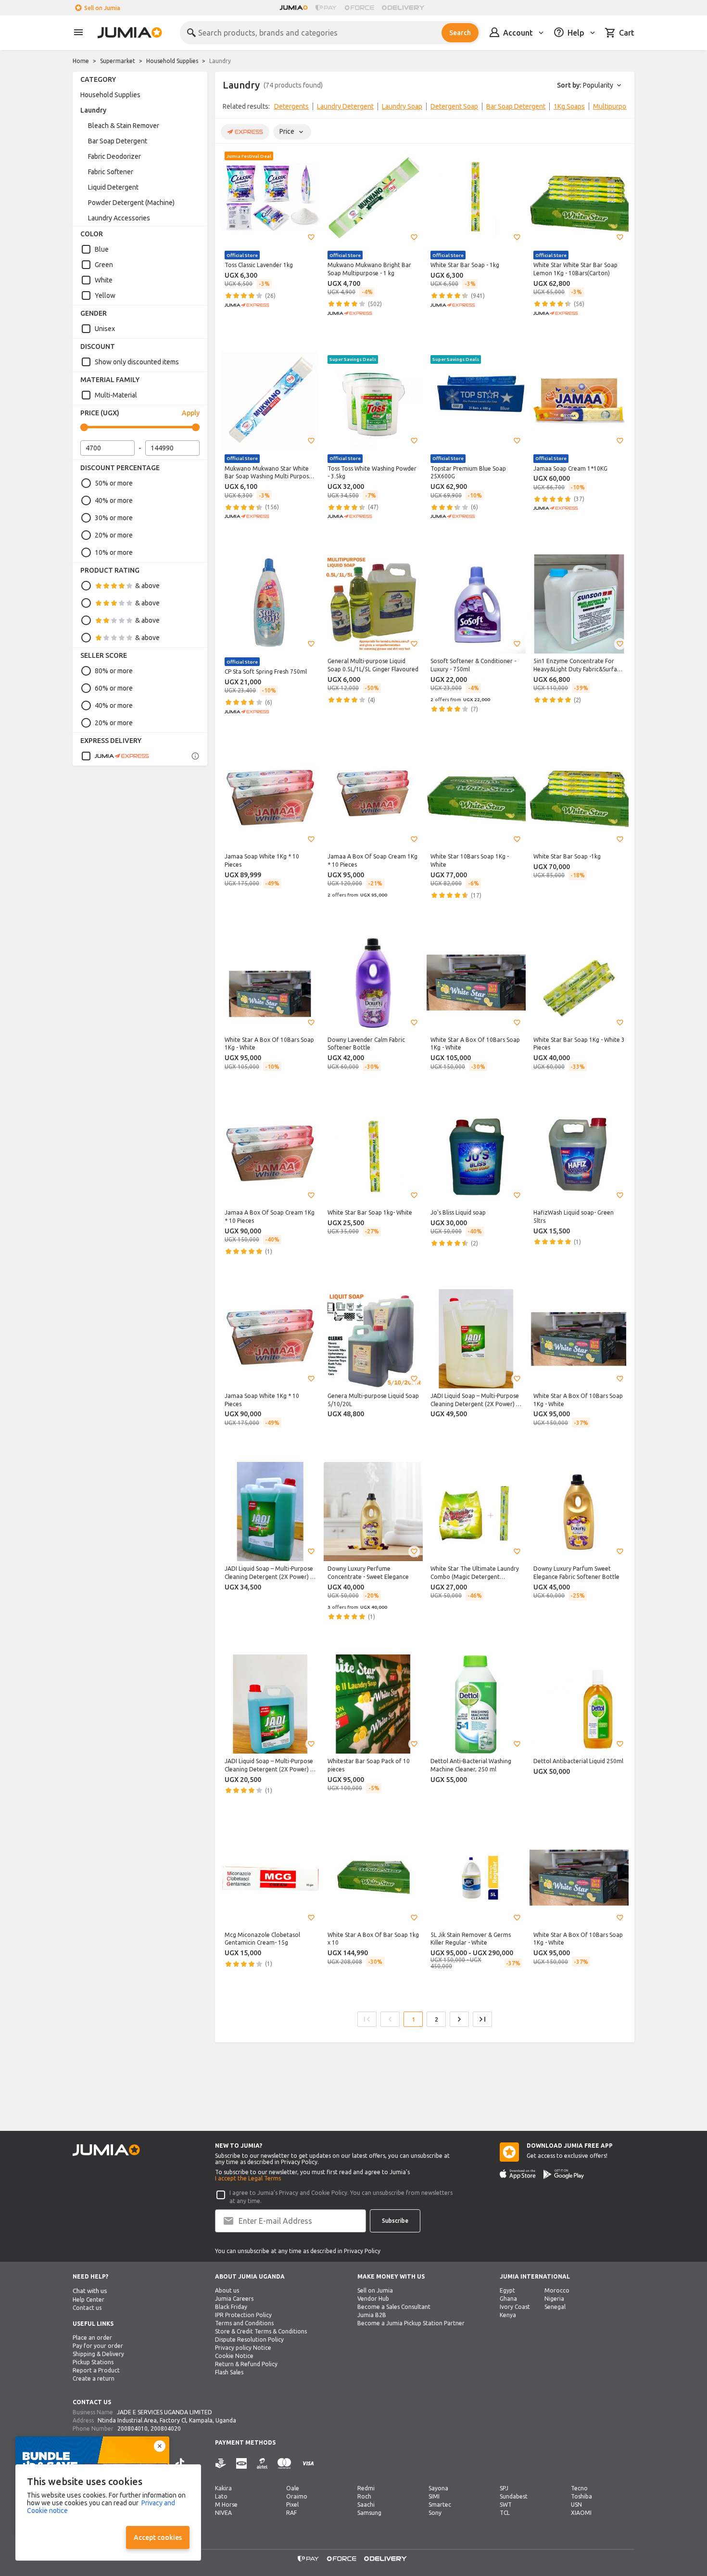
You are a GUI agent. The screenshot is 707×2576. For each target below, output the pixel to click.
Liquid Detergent (113, 187)
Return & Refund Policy (246, 2364)
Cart (627, 33)
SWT (506, 2505)
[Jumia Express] (115, 756)
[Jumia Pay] (326, 8)
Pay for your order (98, 2346)
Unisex (105, 329)
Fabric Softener (111, 172)
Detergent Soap (454, 106)
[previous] (228, 108)
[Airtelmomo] (262, 2464)
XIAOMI (581, 2513)
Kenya (508, 2315)
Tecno (579, 2488)
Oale (293, 2488)
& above (147, 586)
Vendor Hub (373, 2299)
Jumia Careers (234, 2299)
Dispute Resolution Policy (249, 2339)
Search (460, 33)
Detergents (291, 106)
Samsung (369, 2513)
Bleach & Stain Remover (124, 126)
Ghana (508, 2299)
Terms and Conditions (244, 2323)
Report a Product (96, 2370)
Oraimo (297, 2496)
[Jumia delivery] (405, 8)
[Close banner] (160, 2446)
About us (227, 2290)
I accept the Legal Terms (248, 2178)
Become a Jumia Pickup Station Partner (411, 2323)
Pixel (292, 2505)
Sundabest (514, 2496)
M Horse (226, 2505)
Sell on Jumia (102, 8)
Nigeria (554, 2299)
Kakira (223, 2488)
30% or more (114, 518)
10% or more (114, 552)
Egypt (507, 2290)
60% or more (114, 688)
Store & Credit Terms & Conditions (261, 2331)
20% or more (114, 535)
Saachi (366, 2505)
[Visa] (308, 2464)
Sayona (438, 2488)
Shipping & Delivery (98, 2354)
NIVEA (223, 2513)
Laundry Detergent (345, 106)
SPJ (504, 2488)
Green (104, 265)
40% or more (114, 500)
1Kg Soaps (569, 106)
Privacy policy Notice (243, 2348)
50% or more (114, 483)
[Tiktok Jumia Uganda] (180, 2463)
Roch (364, 2496)
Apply (191, 413)
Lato (221, 2496)
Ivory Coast (515, 2307)
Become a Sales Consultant (394, 2307)
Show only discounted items (137, 362)
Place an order (92, 2338)
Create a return (94, 2378)
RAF (291, 2513)
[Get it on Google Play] (564, 2174)
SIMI (434, 2496)
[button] (311, 237)
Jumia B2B (372, 2315)
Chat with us (90, 2291)
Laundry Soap (402, 106)
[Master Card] (284, 2464)
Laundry (93, 110)
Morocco (557, 2290)
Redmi (366, 2488)
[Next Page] (459, 2019)
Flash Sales (229, 2372)
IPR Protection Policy (243, 2315)
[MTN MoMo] (241, 2464)
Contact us (87, 2308)
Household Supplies (172, 61)
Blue (102, 249)
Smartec (440, 2505)
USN (576, 2505)
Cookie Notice (234, 2356)
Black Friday (231, 2307)
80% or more (114, 671)
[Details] (195, 756)
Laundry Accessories (119, 218)
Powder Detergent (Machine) (131, 203)
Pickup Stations (93, 2362)
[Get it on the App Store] (518, 2174)
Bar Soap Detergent (118, 141)
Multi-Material (116, 395)
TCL (505, 2513)
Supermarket (118, 61)
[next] (621, 108)
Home (81, 61)
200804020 (166, 2429)
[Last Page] (482, 2019)
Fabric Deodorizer (114, 156)
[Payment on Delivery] (221, 2464)
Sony (435, 2513)
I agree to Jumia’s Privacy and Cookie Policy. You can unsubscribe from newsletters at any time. (341, 2197)
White (104, 280)
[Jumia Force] (359, 8)
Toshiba (581, 2496)
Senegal (555, 2307)
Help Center (88, 2300)
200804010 (133, 2429)
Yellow (105, 295)
